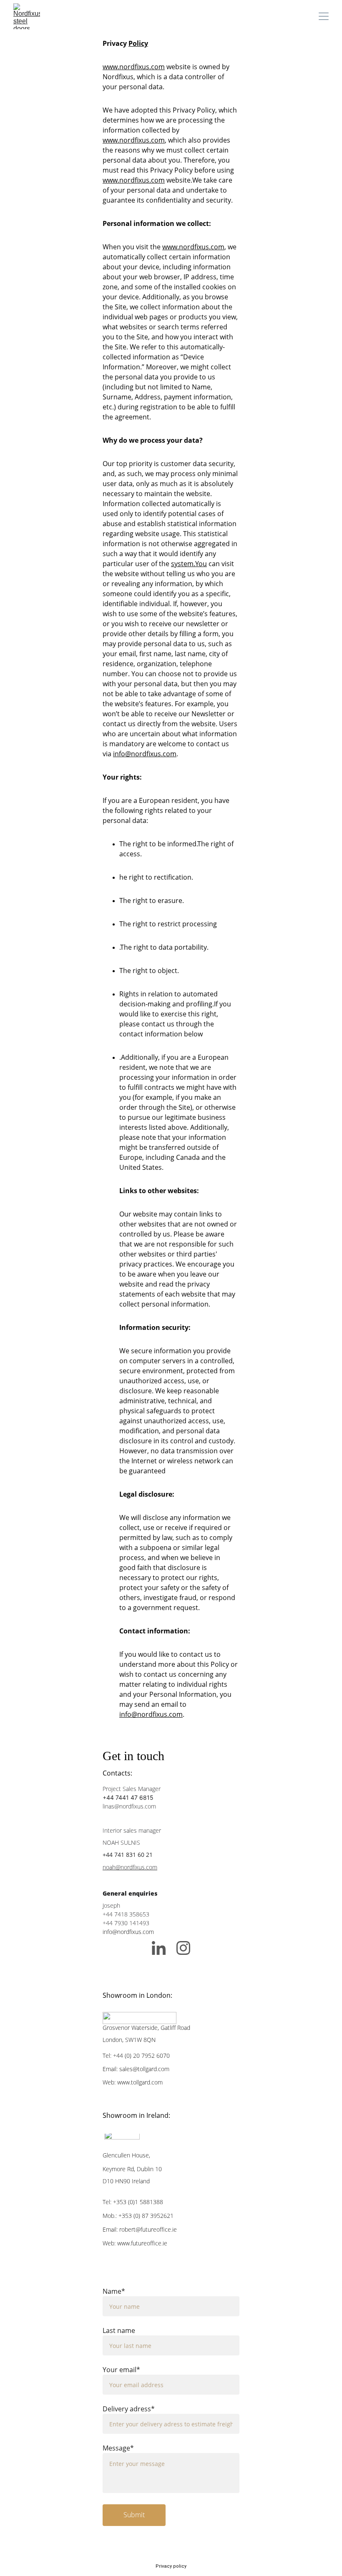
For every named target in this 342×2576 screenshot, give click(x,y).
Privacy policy (171, 2566)
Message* (118, 2448)
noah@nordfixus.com (130, 1867)
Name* (114, 2291)
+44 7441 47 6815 (128, 1797)
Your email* (121, 2370)
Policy (138, 43)
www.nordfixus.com (134, 67)
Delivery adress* (129, 2409)
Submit (134, 2515)
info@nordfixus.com (145, 754)
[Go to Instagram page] (183, 1948)
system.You (189, 564)
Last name (119, 2330)
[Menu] (324, 16)
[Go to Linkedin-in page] (163, 1948)
